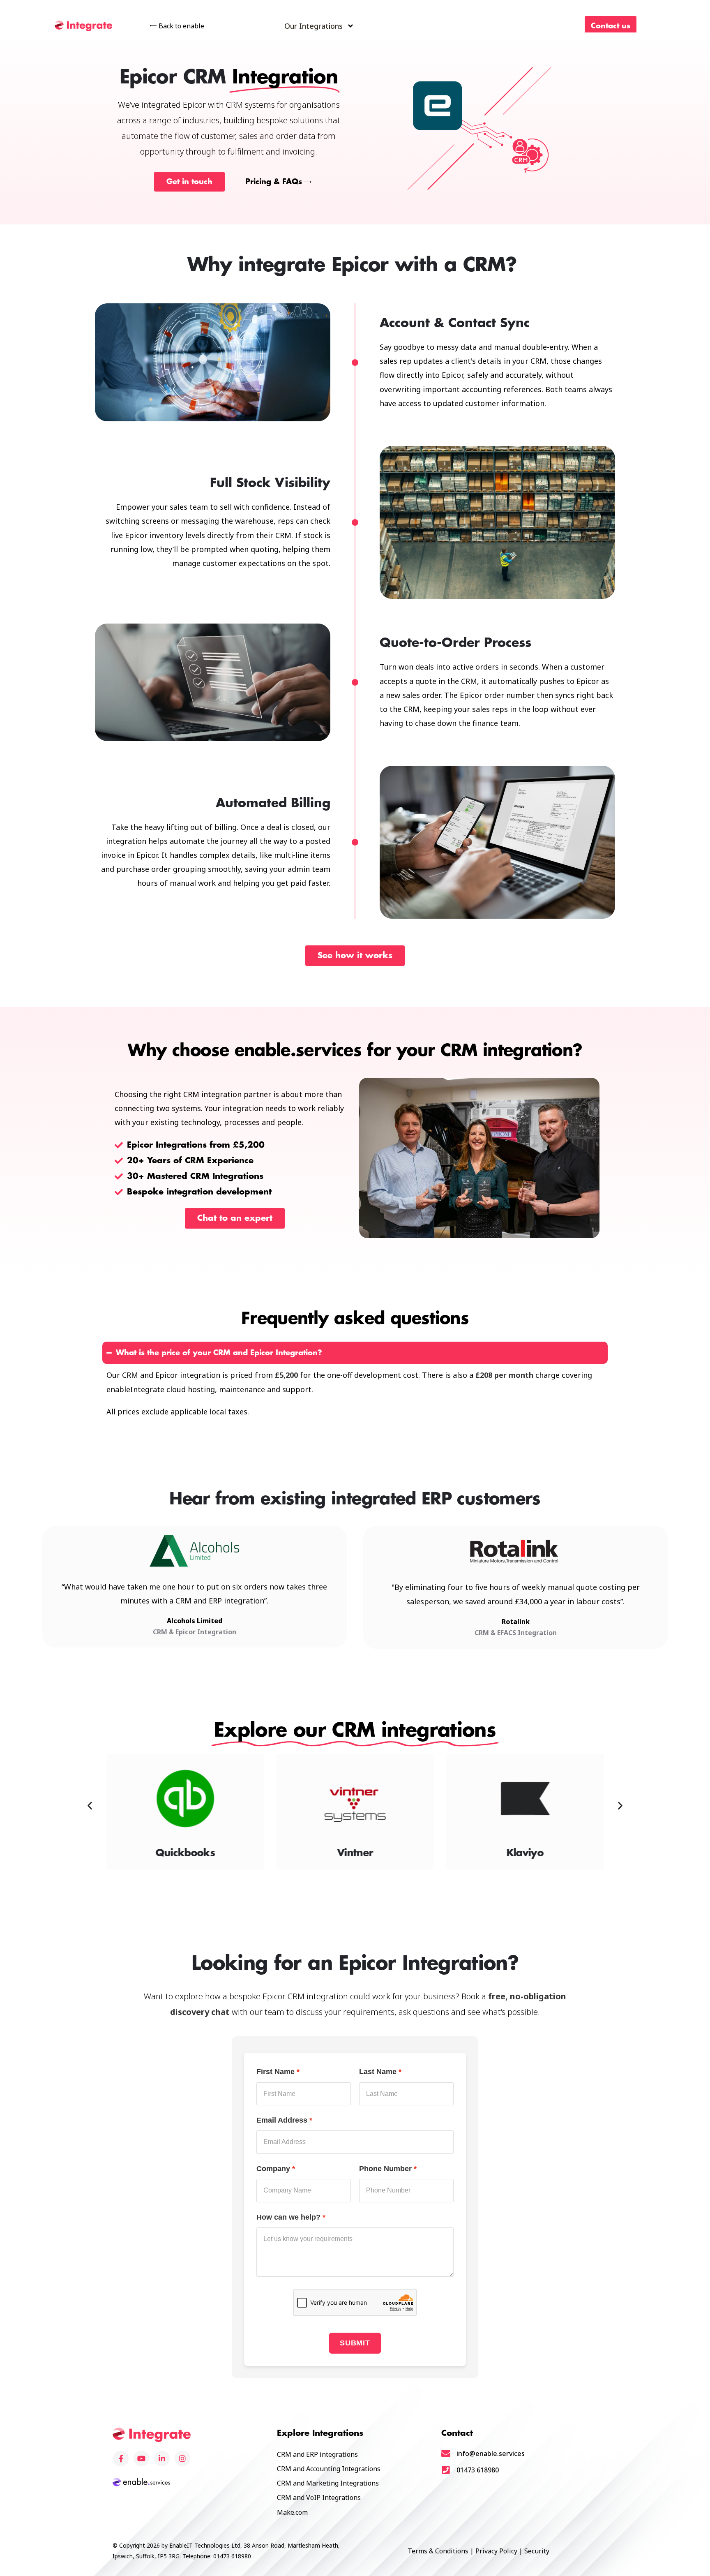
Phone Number (385, 2169)
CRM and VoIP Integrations (319, 2497)
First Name (275, 2072)
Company (273, 2169)
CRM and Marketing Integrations (328, 2483)
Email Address (282, 2120)
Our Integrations (314, 26)
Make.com (292, 2512)
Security (537, 2551)
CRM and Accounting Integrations (329, 2469)
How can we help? (288, 2217)
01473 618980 (478, 2470)
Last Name (378, 2072)
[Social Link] (121, 2458)
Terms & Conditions (438, 2551)
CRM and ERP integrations (317, 2454)
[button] (90, 1806)
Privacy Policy (496, 2551)
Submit (355, 2343)
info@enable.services (491, 2454)
